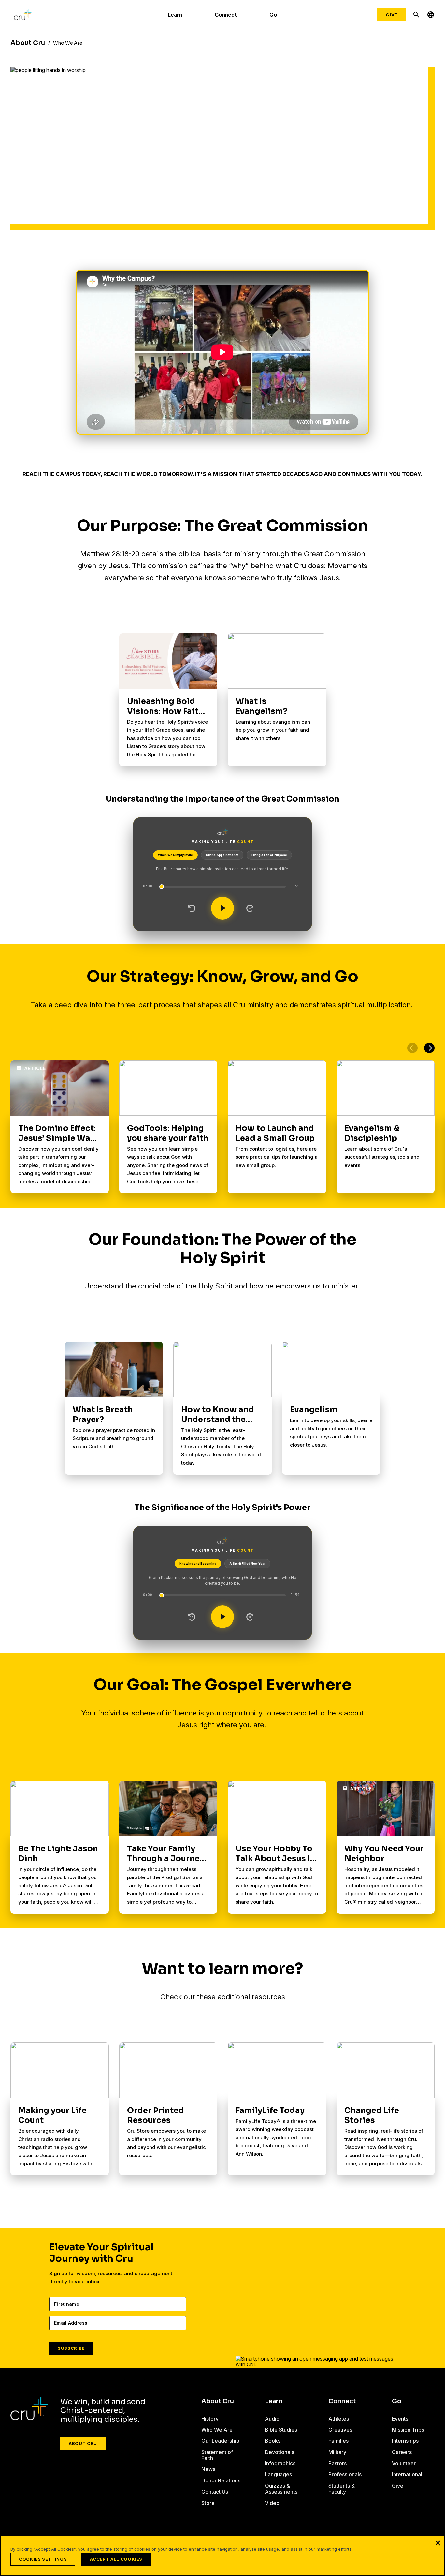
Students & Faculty (342, 2489)
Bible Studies (281, 2430)
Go (273, 15)
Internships (405, 2441)
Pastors (337, 2463)
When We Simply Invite (175, 855)
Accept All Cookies (116, 2559)
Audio (272, 2419)
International (407, 2474)
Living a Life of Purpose (269, 855)
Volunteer (404, 2463)
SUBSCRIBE (71, 2348)
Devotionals (280, 2452)
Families (338, 2441)
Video (272, 2503)
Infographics (280, 2463)
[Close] (438, 2543)
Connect (226, 15)
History (210, 2419)
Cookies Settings (43, 2559)
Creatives (340, 2430)
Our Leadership (220, 2441)
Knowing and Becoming (198, 1563)
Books (273, 2441)
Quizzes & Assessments (281, 2489)
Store (208, 2503)
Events (400, 2419)
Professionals (345, 2474)
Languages (278, 2474)
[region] (223, 2556)
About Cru (83, 2443)
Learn (175, 15)
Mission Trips (408, 2430)
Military (337, 2452)
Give (392, 15)
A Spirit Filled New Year (247, 1563)
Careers (402, 2452)
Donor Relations (221, 2480)
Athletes (339, 2419)
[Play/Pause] (223, 908)
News (208, 2469)
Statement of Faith (217, 2455)
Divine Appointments (222, 855)
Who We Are (217, 2430)
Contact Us (215, 2492)
